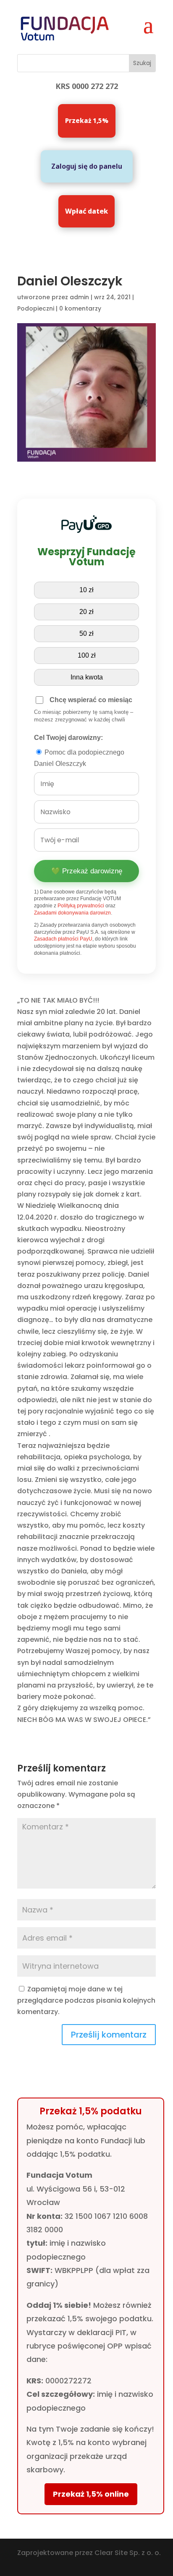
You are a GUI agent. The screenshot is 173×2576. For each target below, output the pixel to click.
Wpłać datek (86, 211)
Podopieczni (36, 308)
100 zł (87, 655)
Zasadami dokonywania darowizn (72, 913)
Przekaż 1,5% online (91, 2494)
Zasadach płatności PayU (63, 939)
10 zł (86, 590)
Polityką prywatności (81, 906)
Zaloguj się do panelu (87, 166)
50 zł (86, 634)
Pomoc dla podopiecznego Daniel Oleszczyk (79, 758)
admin (79, 297)
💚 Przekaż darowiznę (87, 871)
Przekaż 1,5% (87, 120)
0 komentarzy (80, 308)
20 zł (86, 612)
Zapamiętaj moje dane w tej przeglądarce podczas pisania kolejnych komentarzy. (86, 2000)
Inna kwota (87, 677)
